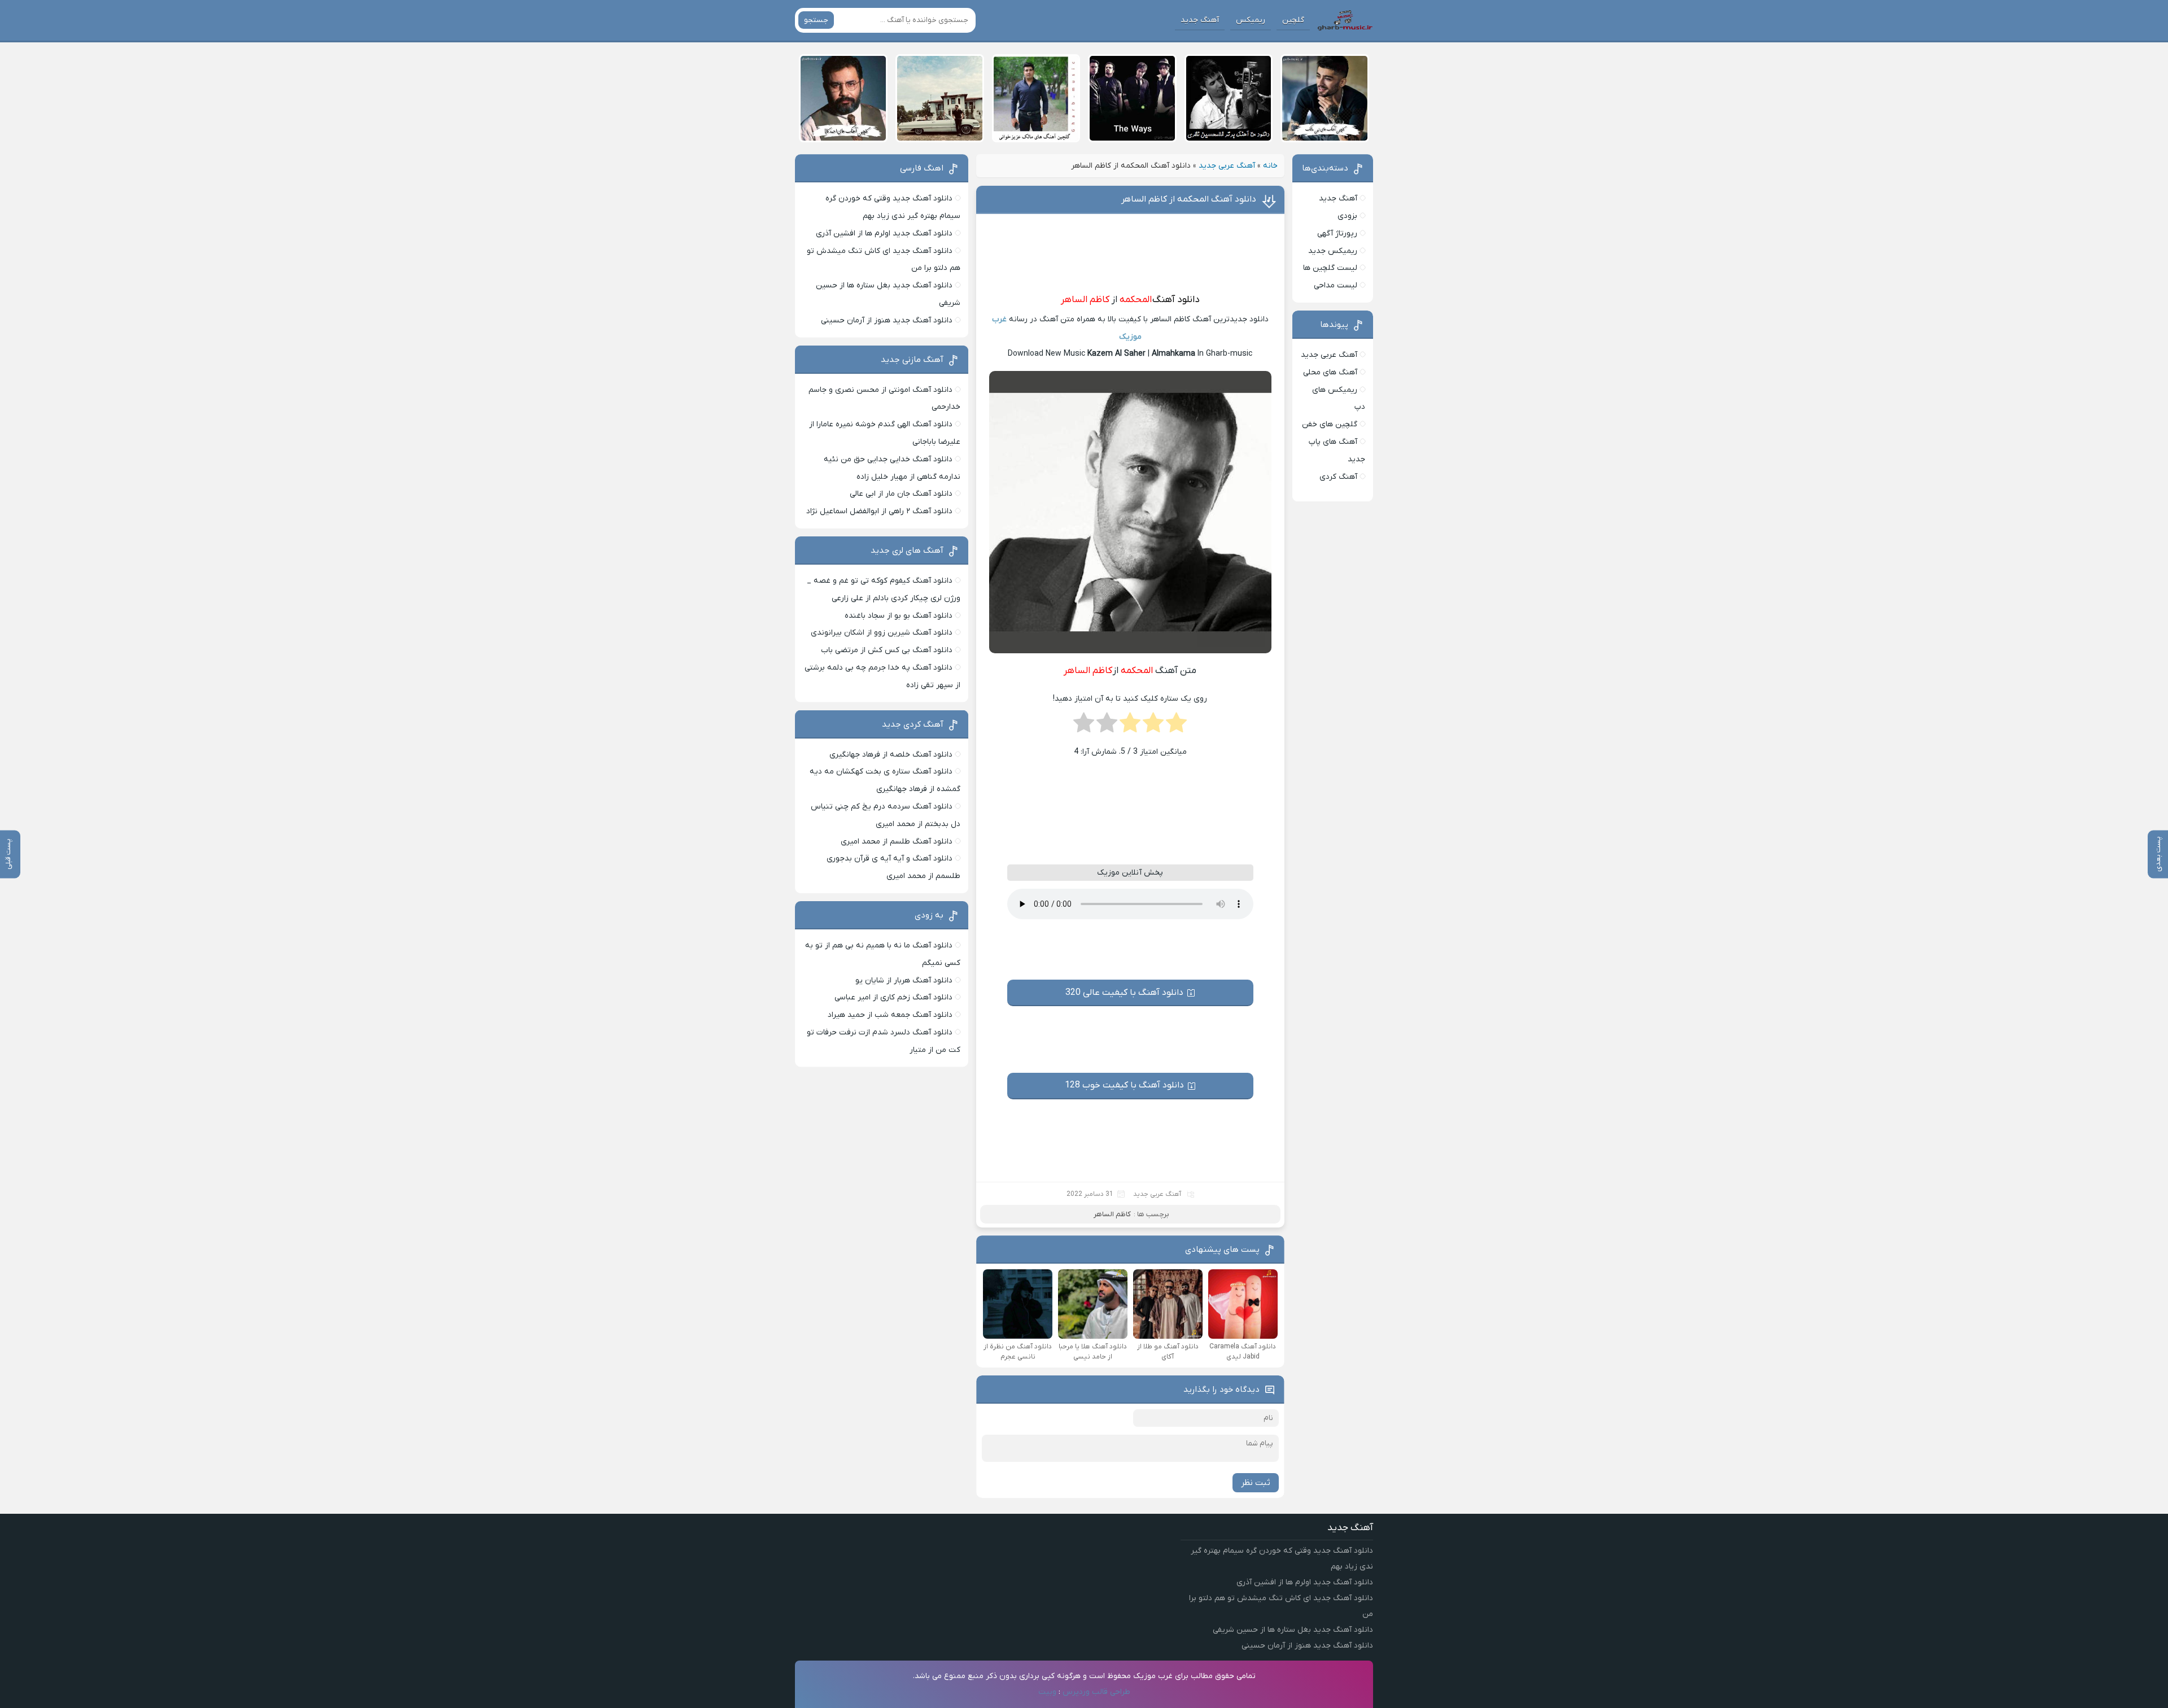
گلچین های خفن (1330, 424)
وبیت (1047, 1692)
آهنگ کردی (1338, 477)
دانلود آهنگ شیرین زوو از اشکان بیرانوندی (882, 633)
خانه (1270, 166)
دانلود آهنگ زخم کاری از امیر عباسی (893, 997)
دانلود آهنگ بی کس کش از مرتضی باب (887, 650)
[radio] (1176, 726)
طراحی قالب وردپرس (1096, 1692)
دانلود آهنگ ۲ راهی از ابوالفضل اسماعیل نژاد (879, 511)
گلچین (1293, 20)
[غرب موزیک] (1345, 20)
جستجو (816, 20)
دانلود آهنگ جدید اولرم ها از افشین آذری (884, 233)
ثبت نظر (1256, 1483)
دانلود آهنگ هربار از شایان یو (904, 980)
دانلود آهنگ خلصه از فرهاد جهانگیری (891, 755)
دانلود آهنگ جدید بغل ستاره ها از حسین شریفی (1293, 1630)
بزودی (1347, 216)
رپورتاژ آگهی (1337, 233)
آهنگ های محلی (1330, 372)
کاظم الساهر (1085, 300)
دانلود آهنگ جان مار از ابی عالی (901, 494)
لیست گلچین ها (1330, 268)
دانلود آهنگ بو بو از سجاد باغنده (899, 616)
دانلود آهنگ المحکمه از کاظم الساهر (1189, 199)
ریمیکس (1251, 20)
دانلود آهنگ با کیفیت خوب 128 (1124, 1085)
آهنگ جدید (1200, 20)
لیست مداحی (1336, 285)
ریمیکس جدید (1333, 251)
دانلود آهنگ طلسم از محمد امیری (897, 842)
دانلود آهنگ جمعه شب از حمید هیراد (890, 1015)
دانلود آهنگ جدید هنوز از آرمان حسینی (887, 320)
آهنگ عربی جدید (1227, 166)
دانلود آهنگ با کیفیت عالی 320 (1124, 993)
